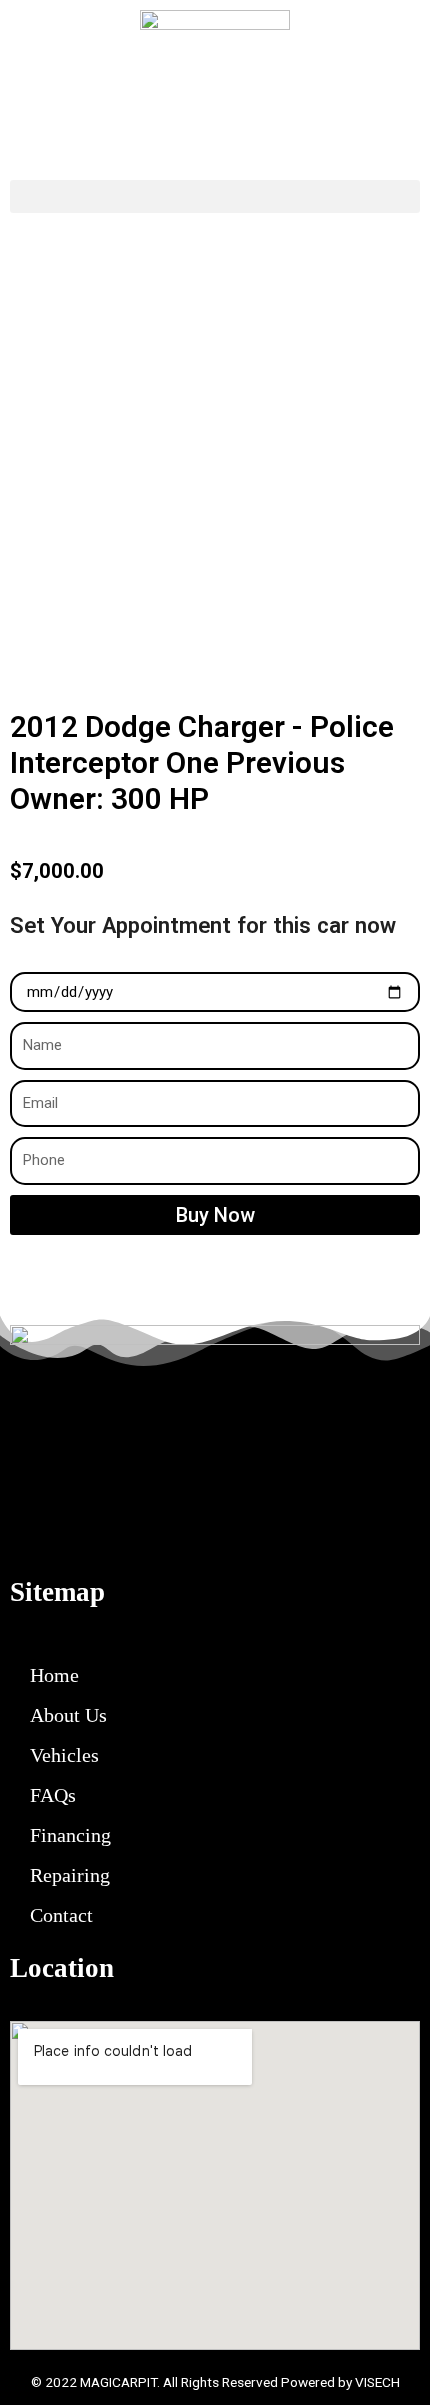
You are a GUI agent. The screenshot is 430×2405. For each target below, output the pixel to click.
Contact (61, 1915)
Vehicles (64, 1755)
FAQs (53, 1795)
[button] (215, 196)
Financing (70, 1835)
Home (54, 1675)
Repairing (70, 1875)
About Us (68, 1715)
